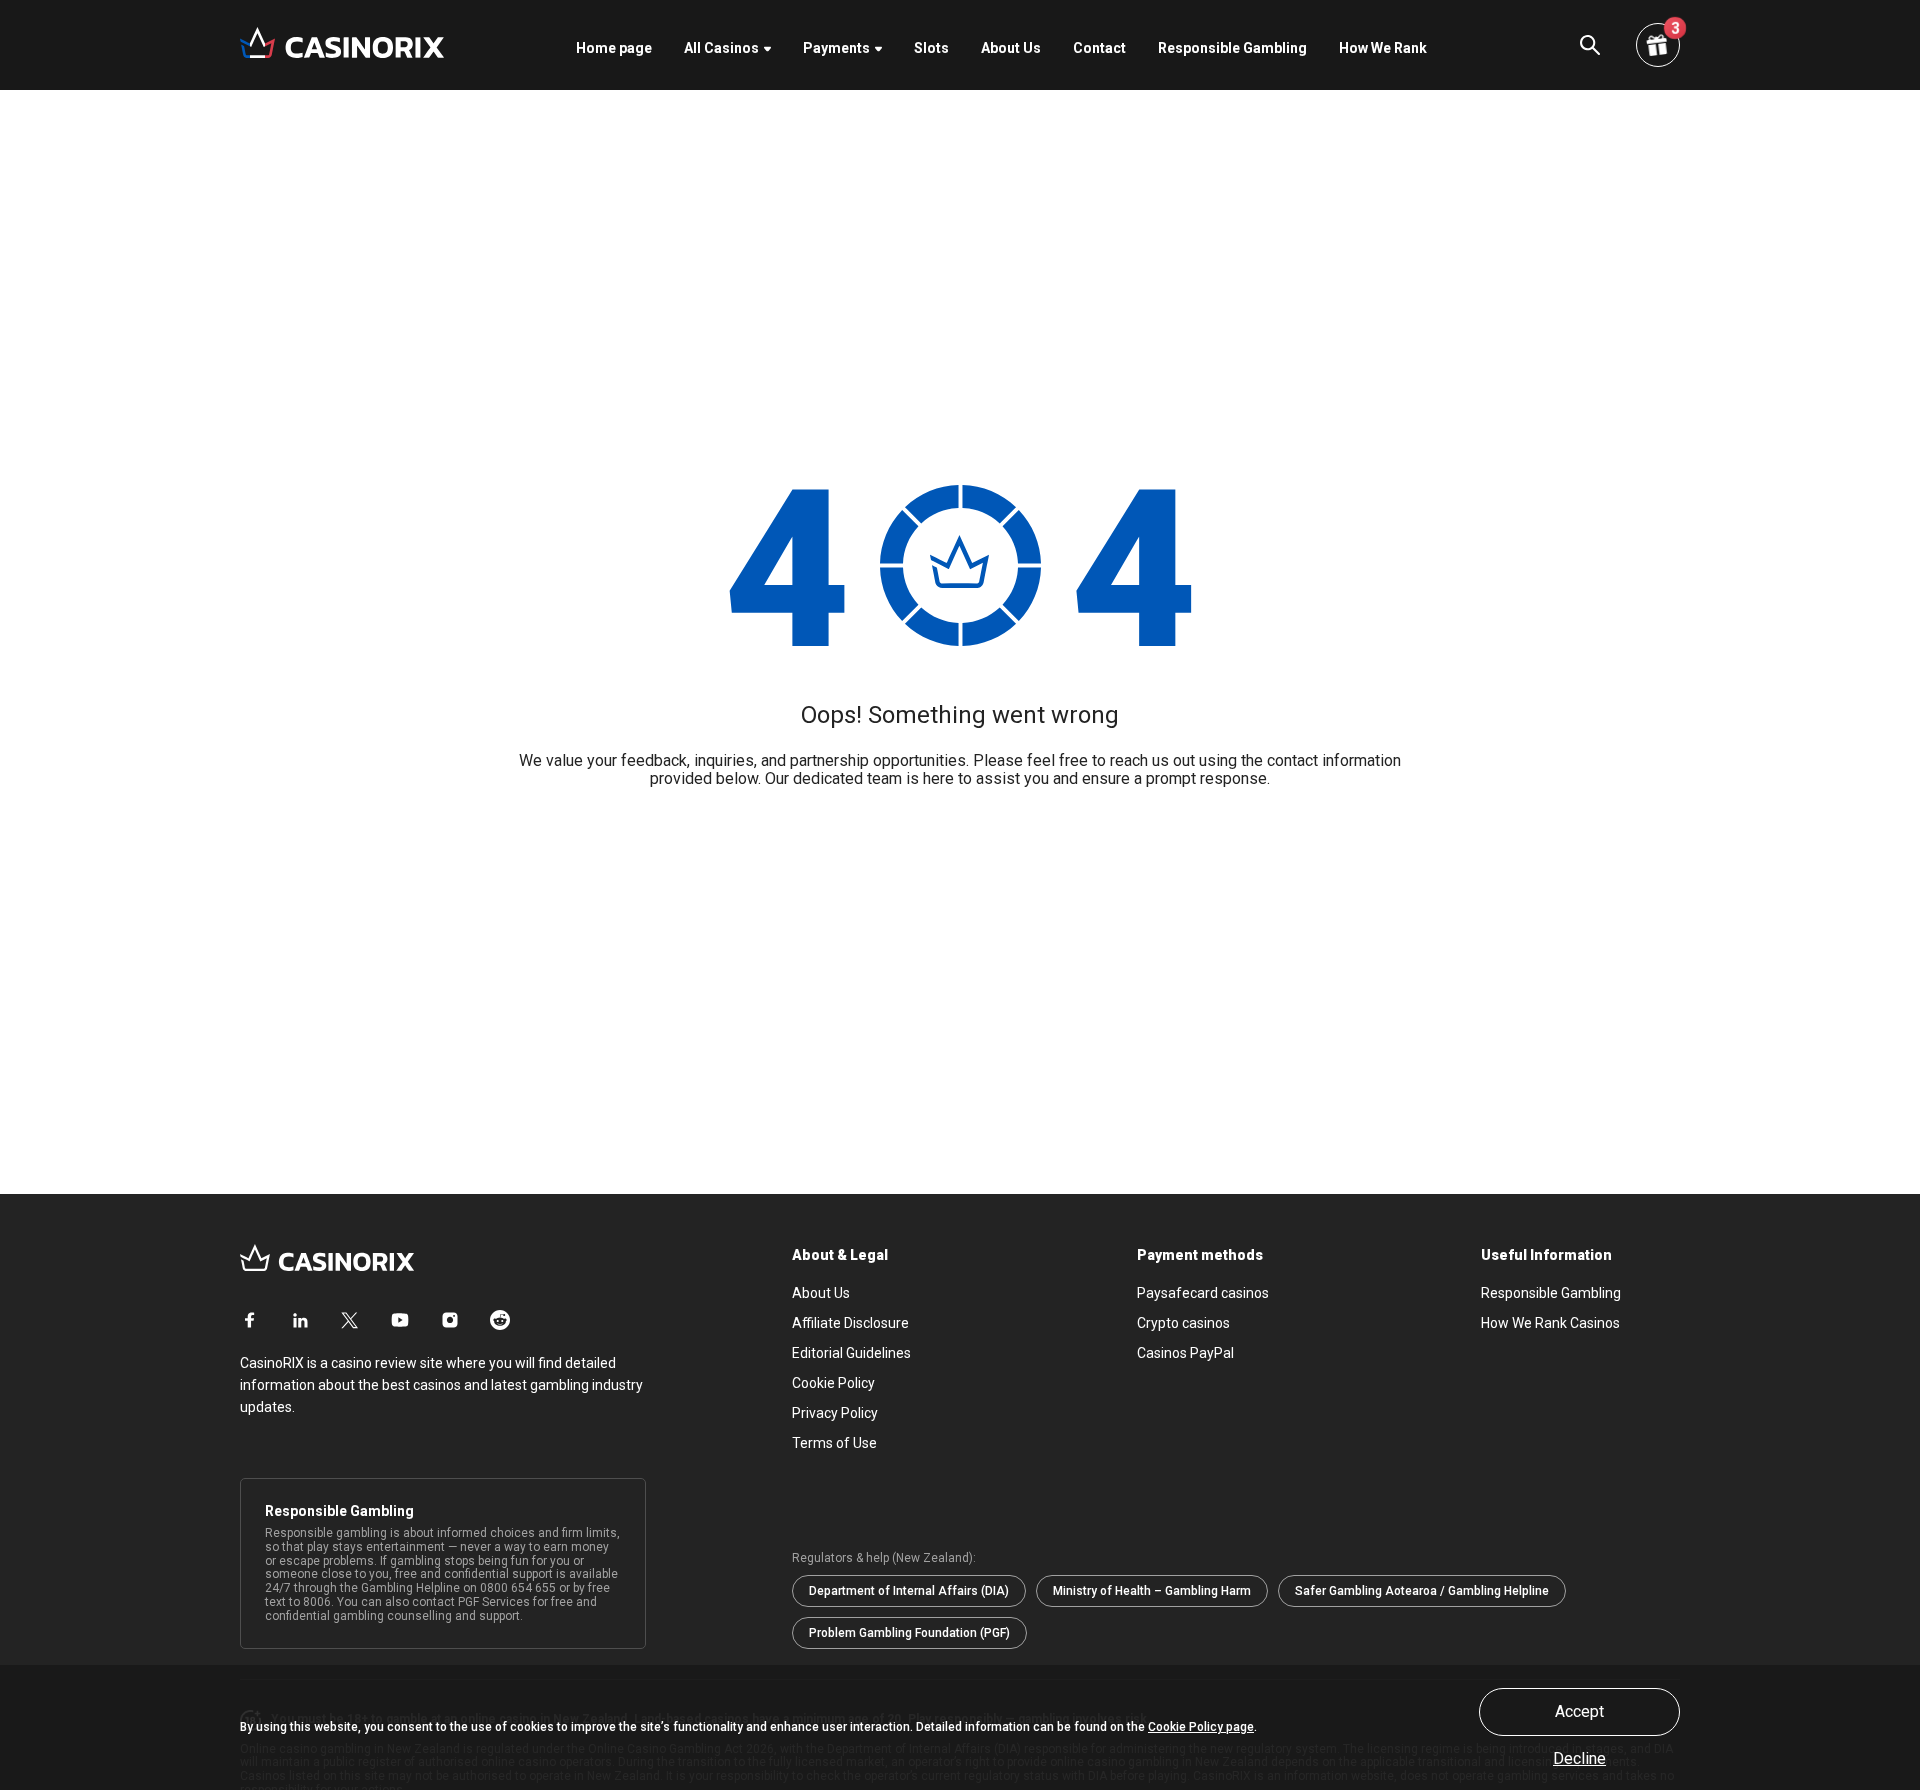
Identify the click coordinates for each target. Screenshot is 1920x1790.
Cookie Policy (833, 1383)
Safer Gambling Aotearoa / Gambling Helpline (1422, 1591)
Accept (1579, 1711)
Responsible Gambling (1232, 48)
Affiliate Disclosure (850, 1323)
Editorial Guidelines (851, 1353)
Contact (1099, 48)
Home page (614, 48)
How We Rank (1383, 48)
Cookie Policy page (1201, 1727)
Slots (931, 48)
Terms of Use (834, 1443)
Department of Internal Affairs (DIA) (909, 1591)
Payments (836, 48)
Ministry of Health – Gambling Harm (1152, 1591)
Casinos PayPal (1185, 1353)
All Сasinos (721, 48)
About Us (1011, 48)
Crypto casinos (1183, 1323)
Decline (1579, 1759)
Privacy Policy (835, 1413)
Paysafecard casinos (1203, 1293)
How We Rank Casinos (1550, 1323)
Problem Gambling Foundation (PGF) (909, 1633)
